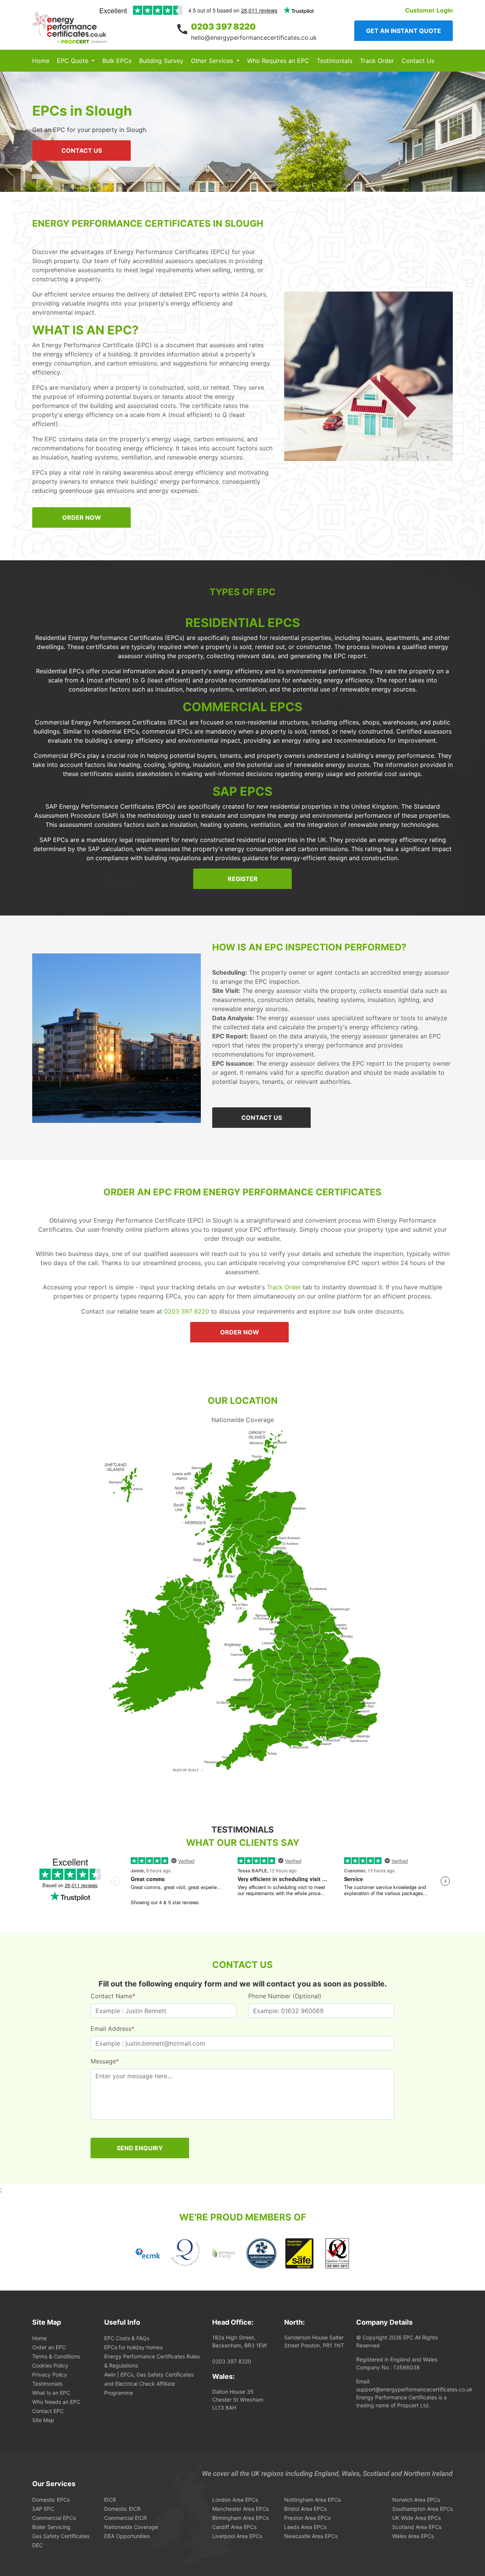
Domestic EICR (122, 2509)
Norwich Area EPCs (416, 2500)
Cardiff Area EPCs (234, 2527)
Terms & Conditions (56, 2356)
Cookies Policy (50, 2365)
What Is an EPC (51, 2393)
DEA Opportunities (127, 2536)
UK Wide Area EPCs (416, 2518)
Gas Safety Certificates (61, 2536)
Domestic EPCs (51, 2500)
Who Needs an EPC (56, 2402)
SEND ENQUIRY (140, 2148)
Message (105, 2061)
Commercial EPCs (54, 2518)
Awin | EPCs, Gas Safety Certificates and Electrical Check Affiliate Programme (149, 2384)
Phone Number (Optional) (285, 1996)
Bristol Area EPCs (305, 2509)
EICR (110, 2500)
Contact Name (113, 1996)
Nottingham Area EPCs (312, 2500)
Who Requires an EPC (278, 61)
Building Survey (161, 61)
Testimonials (335, 61)
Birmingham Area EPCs (240, 2518)
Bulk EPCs (117, 61)
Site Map (43, 2420)
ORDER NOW (82, 517)
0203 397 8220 (223, 27)
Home (41, 61)
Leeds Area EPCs (305, 2527)
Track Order (377, 61)
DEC (38, 2545)
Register (243, 879)
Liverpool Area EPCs (237, 2536)
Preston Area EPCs (307, 2518)
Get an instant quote (404, 31)
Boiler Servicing (51, 2527)
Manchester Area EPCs (240, 2509)
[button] (76, 61)
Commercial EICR (125, 2518)
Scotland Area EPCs (417, 2527)
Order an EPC (49, 2347)
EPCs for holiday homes (133, 2347)
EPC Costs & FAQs (127, 2338)
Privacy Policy (50, 2375)
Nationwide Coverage (131, 2527)
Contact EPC (48, 2411)
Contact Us (418, 61)
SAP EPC (43, 2509)
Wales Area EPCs (413, 2536)
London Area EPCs (235, 2500)
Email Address (113, 2029)
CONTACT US (82, 151)
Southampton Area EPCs (422, 2509)
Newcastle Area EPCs (311, 2536)
